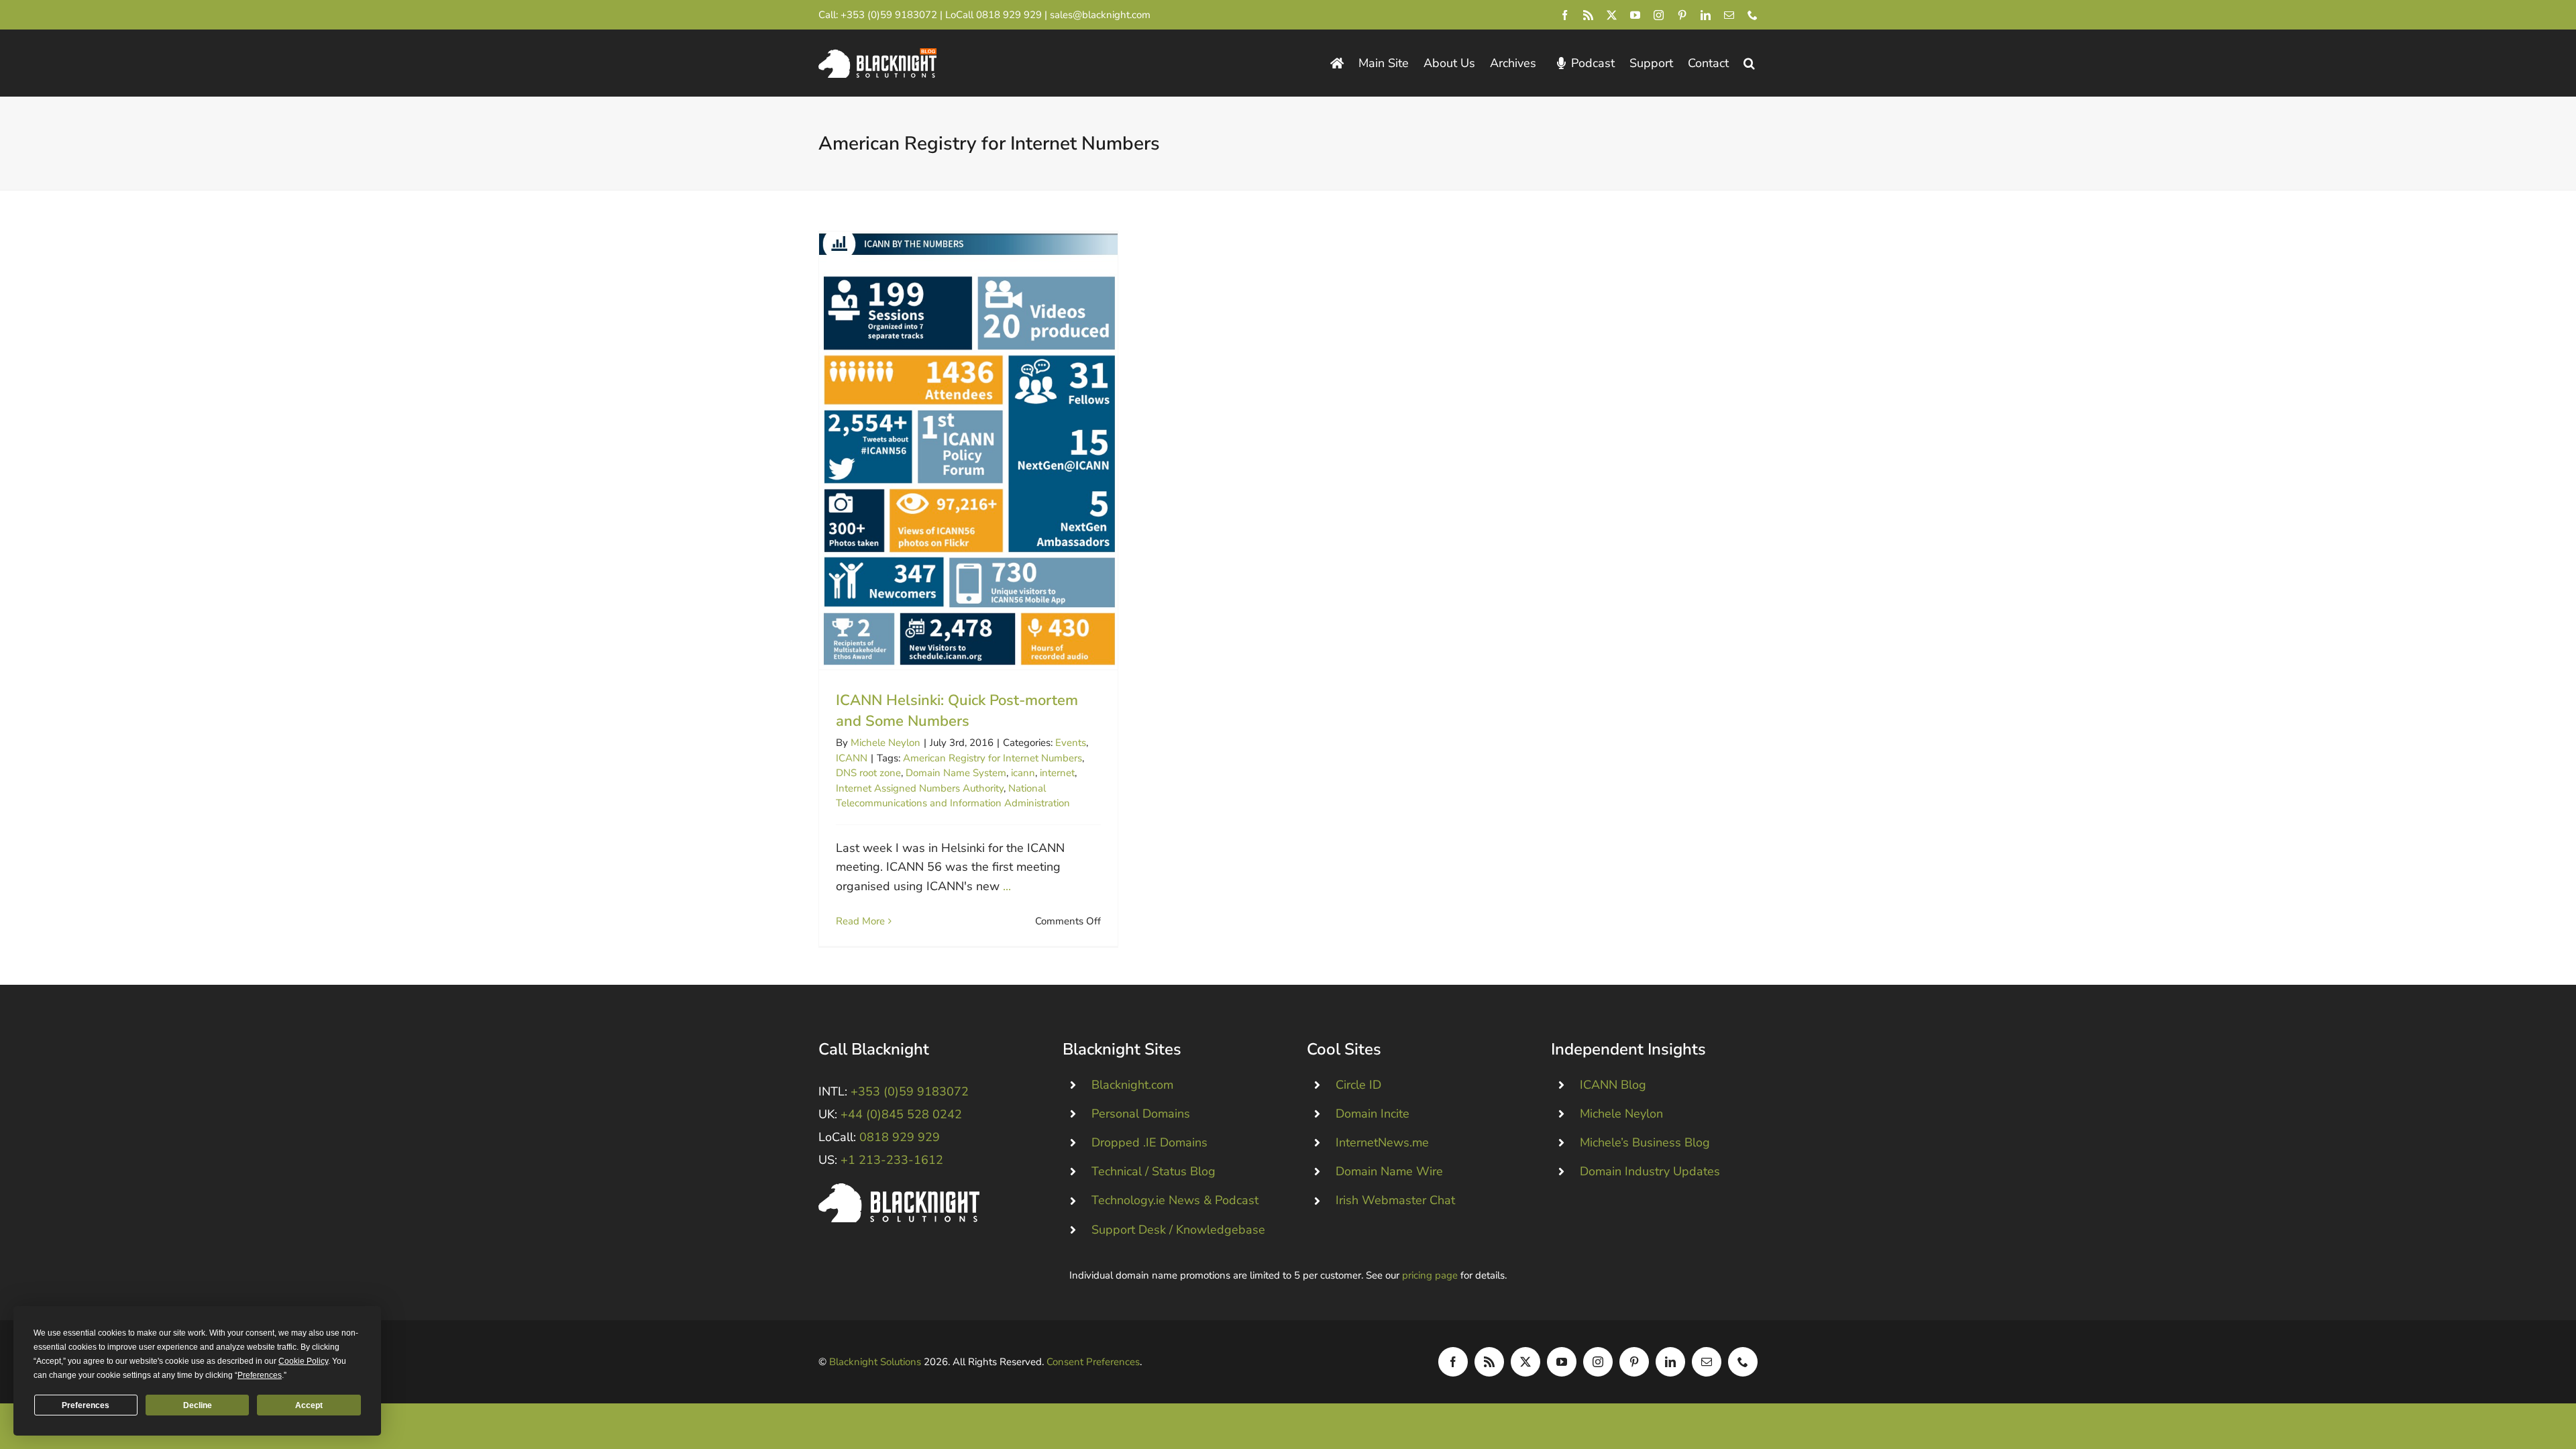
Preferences (86, 1405)
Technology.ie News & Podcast (1175, 1200)
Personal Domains (1141, 1114)
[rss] (1588, 15)
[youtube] (1635, 15)
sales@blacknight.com (1100, 15)
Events (1071, 743)
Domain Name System (956, 773)
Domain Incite (1373, 1114)
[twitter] (1612, 15)
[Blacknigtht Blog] (1337, 63)
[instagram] (1659, 15)
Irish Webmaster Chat (1395, 1200)
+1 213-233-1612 (892, 1160)
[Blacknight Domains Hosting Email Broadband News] (877, 54)
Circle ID (1358, 1085)
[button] (1749, 63)
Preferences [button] (260, 1375)
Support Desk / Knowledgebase (1178, 1230)
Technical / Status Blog (1153, 1171)
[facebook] (1565, 15)
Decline (198, 1405)
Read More (860, 921)
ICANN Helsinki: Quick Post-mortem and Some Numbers (968, 450)
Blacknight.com (1132, 1085)
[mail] (1729, 15)
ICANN (852, 758)
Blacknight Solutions (875, 1362)
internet (1057, 773)
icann (1023, 773)
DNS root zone (868, 773)
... (1007, 886)
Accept (309, 1405)
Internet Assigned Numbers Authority (920, 788)
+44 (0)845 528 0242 (901, 1114)
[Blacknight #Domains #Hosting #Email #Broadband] (899, 1189)
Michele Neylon (885, 743)
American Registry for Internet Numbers (992, 758)
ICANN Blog (1613, 1085)
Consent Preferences (1093, 1362)
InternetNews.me (1382, 1142)
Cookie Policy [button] (303, 1361)
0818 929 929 (1009, 15)
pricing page (1430, 1275)
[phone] (1753, 15)
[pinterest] (1682, 15)
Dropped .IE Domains (1149, 1142)
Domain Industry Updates (1650, 1171)
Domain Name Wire (1389, 1171)
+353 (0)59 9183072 (889, 15)
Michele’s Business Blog (1645, 1142)
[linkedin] (1706, 15)
